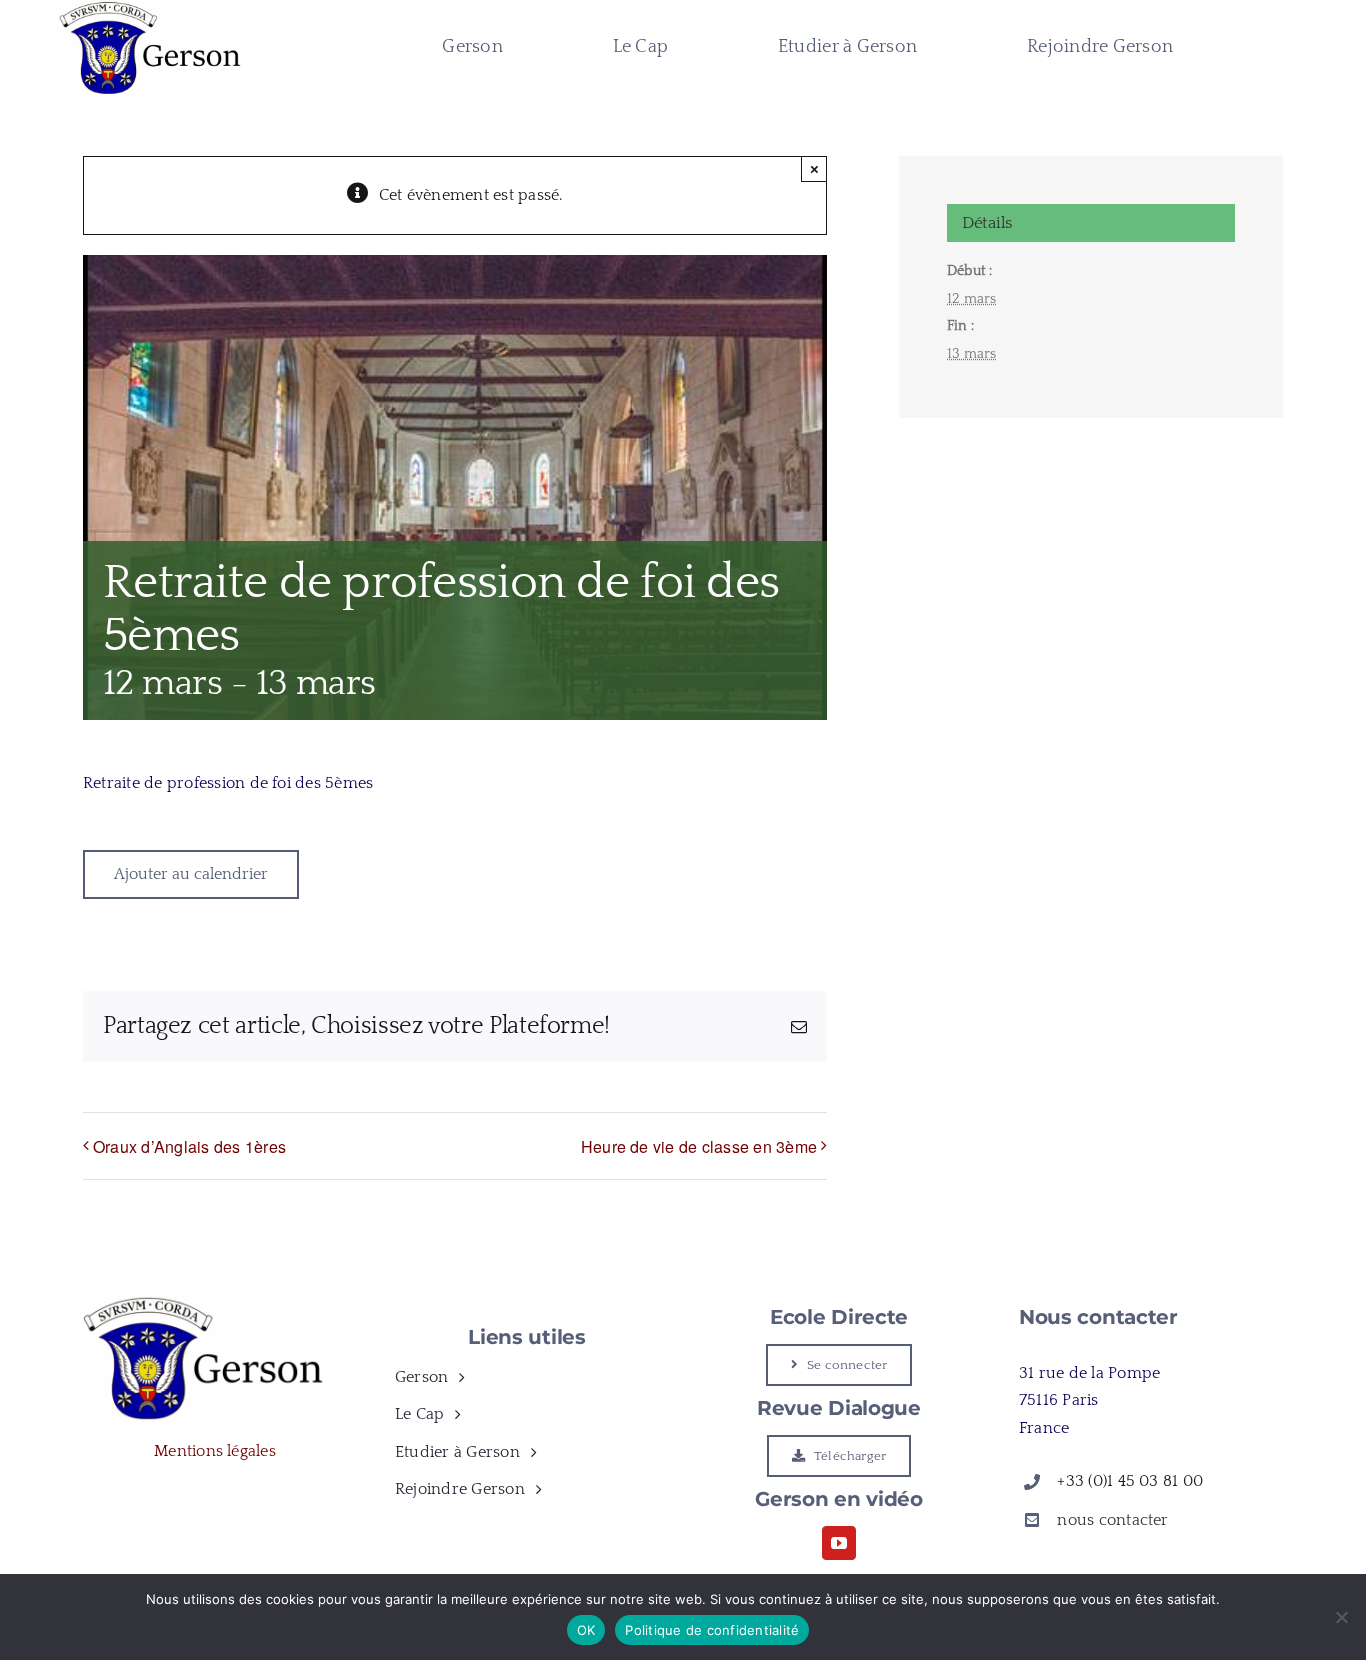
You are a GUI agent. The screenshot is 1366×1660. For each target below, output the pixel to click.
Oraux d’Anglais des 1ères (189, 1146)
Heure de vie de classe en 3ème (699, 1146)
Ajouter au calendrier (191, 874)
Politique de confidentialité (712, 1630)
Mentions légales (215, 1451)
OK (586, 1630)
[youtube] (839, 1543)
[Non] (1341, 1617)
